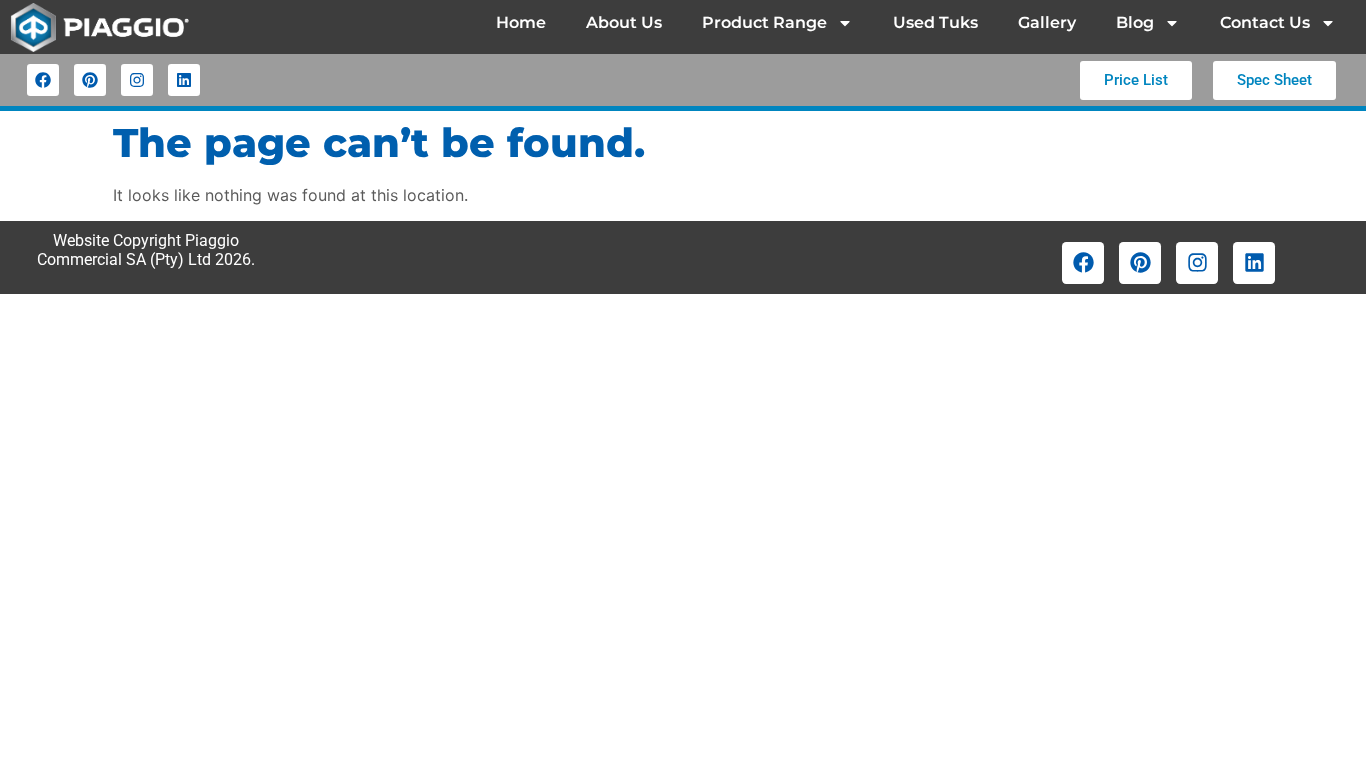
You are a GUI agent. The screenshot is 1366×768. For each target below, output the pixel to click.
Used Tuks (935, 22)
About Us (624, 22)
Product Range (764, 22)
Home (521, 22)
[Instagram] (137, 80)
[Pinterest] (90, 80)
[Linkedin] (184, 80)
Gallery (1047, 22)
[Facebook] (43, 80)
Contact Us (1265, 22)
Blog (1135, 22)
